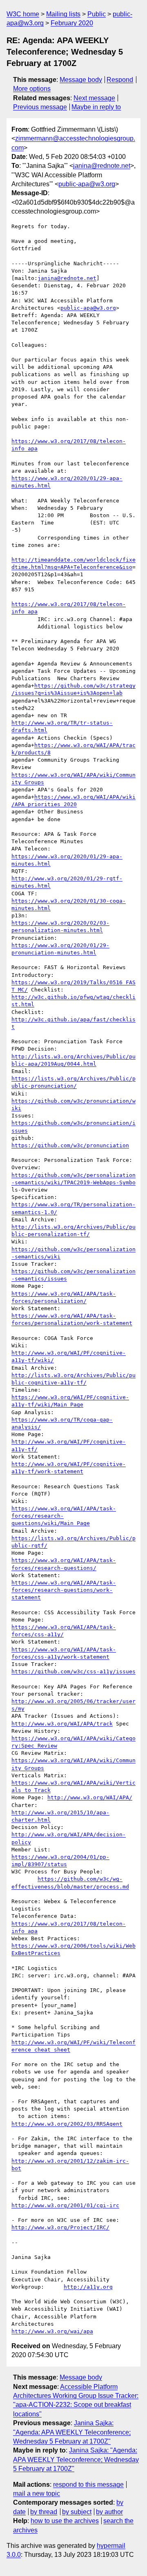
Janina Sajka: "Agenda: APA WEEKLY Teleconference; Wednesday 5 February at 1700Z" (72, 2432)
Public (97, 14)
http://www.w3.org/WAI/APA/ (90, 1797)
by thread (44, 2512)
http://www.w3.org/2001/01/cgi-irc (65, 2205)
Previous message (40, 107)
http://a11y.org (88, 2287)
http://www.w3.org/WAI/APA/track (62, 1724)
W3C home (23, 14)
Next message (94, 98)
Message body (81, 80)
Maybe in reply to (96, 107)
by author (109, 2512)
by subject (77, 2512)
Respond (120, 80)
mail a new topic (37, 2493)
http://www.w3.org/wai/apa (52, 2331)
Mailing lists (63, 14)
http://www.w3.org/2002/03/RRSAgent (67, 2124)
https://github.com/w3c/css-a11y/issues (73, 1671)
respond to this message (88, 2485)
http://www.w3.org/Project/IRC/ (60, 2227)
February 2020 (72, 23)
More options (32, 89)
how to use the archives (65, 2521)
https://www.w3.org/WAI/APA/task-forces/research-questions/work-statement (64, 1590)
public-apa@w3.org (87, 184)
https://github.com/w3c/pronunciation (70, 1145)
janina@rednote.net (102, 166)
